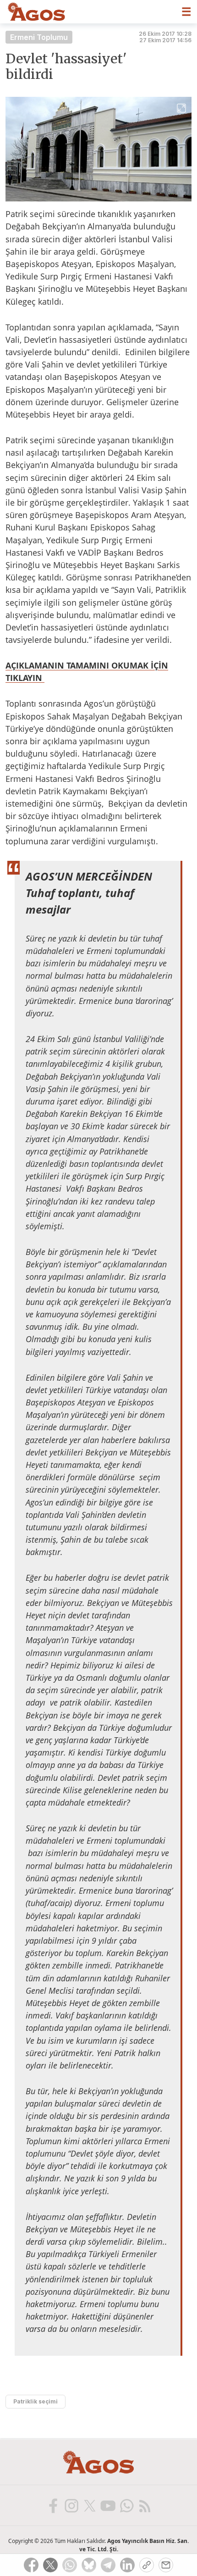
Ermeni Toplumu (39, 37)
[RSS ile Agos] (144, 2505)
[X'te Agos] (89, 2505)
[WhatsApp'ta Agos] (126, 2505)
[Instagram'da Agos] (71, 2505)
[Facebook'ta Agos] (53, 2505)
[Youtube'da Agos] (108, 2505)
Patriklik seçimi (36, 2401)
